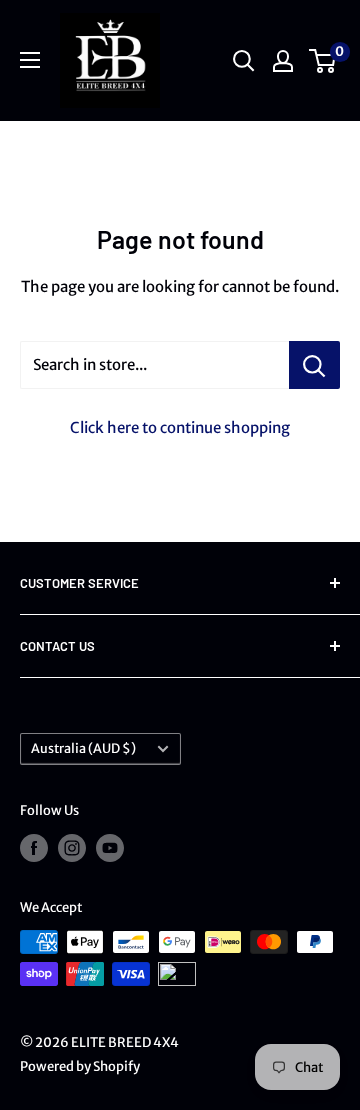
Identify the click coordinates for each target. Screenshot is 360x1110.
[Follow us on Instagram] (72, 848)
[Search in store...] (314, 365)
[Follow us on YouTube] (110, 848)
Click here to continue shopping (180, 427)
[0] (323, 61)
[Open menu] (30, 60)
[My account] (283, 61)
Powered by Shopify (80, 1066)
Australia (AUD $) (83, 748)
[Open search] (244, 61)
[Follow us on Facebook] (34, 848)
